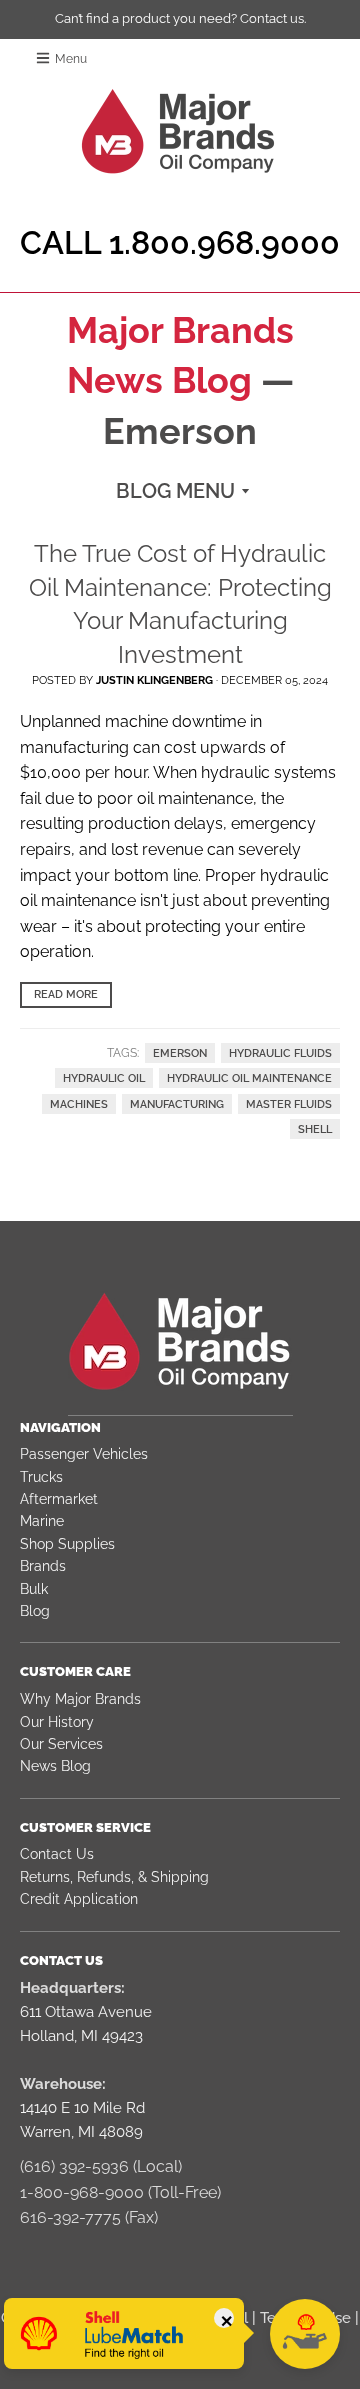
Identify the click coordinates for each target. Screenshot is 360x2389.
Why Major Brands (80, 1699)
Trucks (41, 1477)
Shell (315, 1129)
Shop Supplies (67, 1544)
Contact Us (57, 1854)
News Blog (55, 1766)
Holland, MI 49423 (81, 2036)
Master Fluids (289, 1104)
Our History (57, 1722)
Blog (35, 1611)
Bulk (34, 1589)
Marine (42, 1521)
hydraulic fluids (280, 1053)
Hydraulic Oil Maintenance (249, 1078)
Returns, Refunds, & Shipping (114, 1877)
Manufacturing (177, 1104)
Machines (79, 1104)
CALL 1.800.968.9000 (180, 242)
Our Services (61, 1744)
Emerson (180, 1053)
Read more (66, 994)
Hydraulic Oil (104, 1078)
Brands (43, 1566)
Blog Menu (175, 491)
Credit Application (79, 1899)
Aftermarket (59, 1499)
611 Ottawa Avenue (86, 2012)
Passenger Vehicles (84, 1454)
